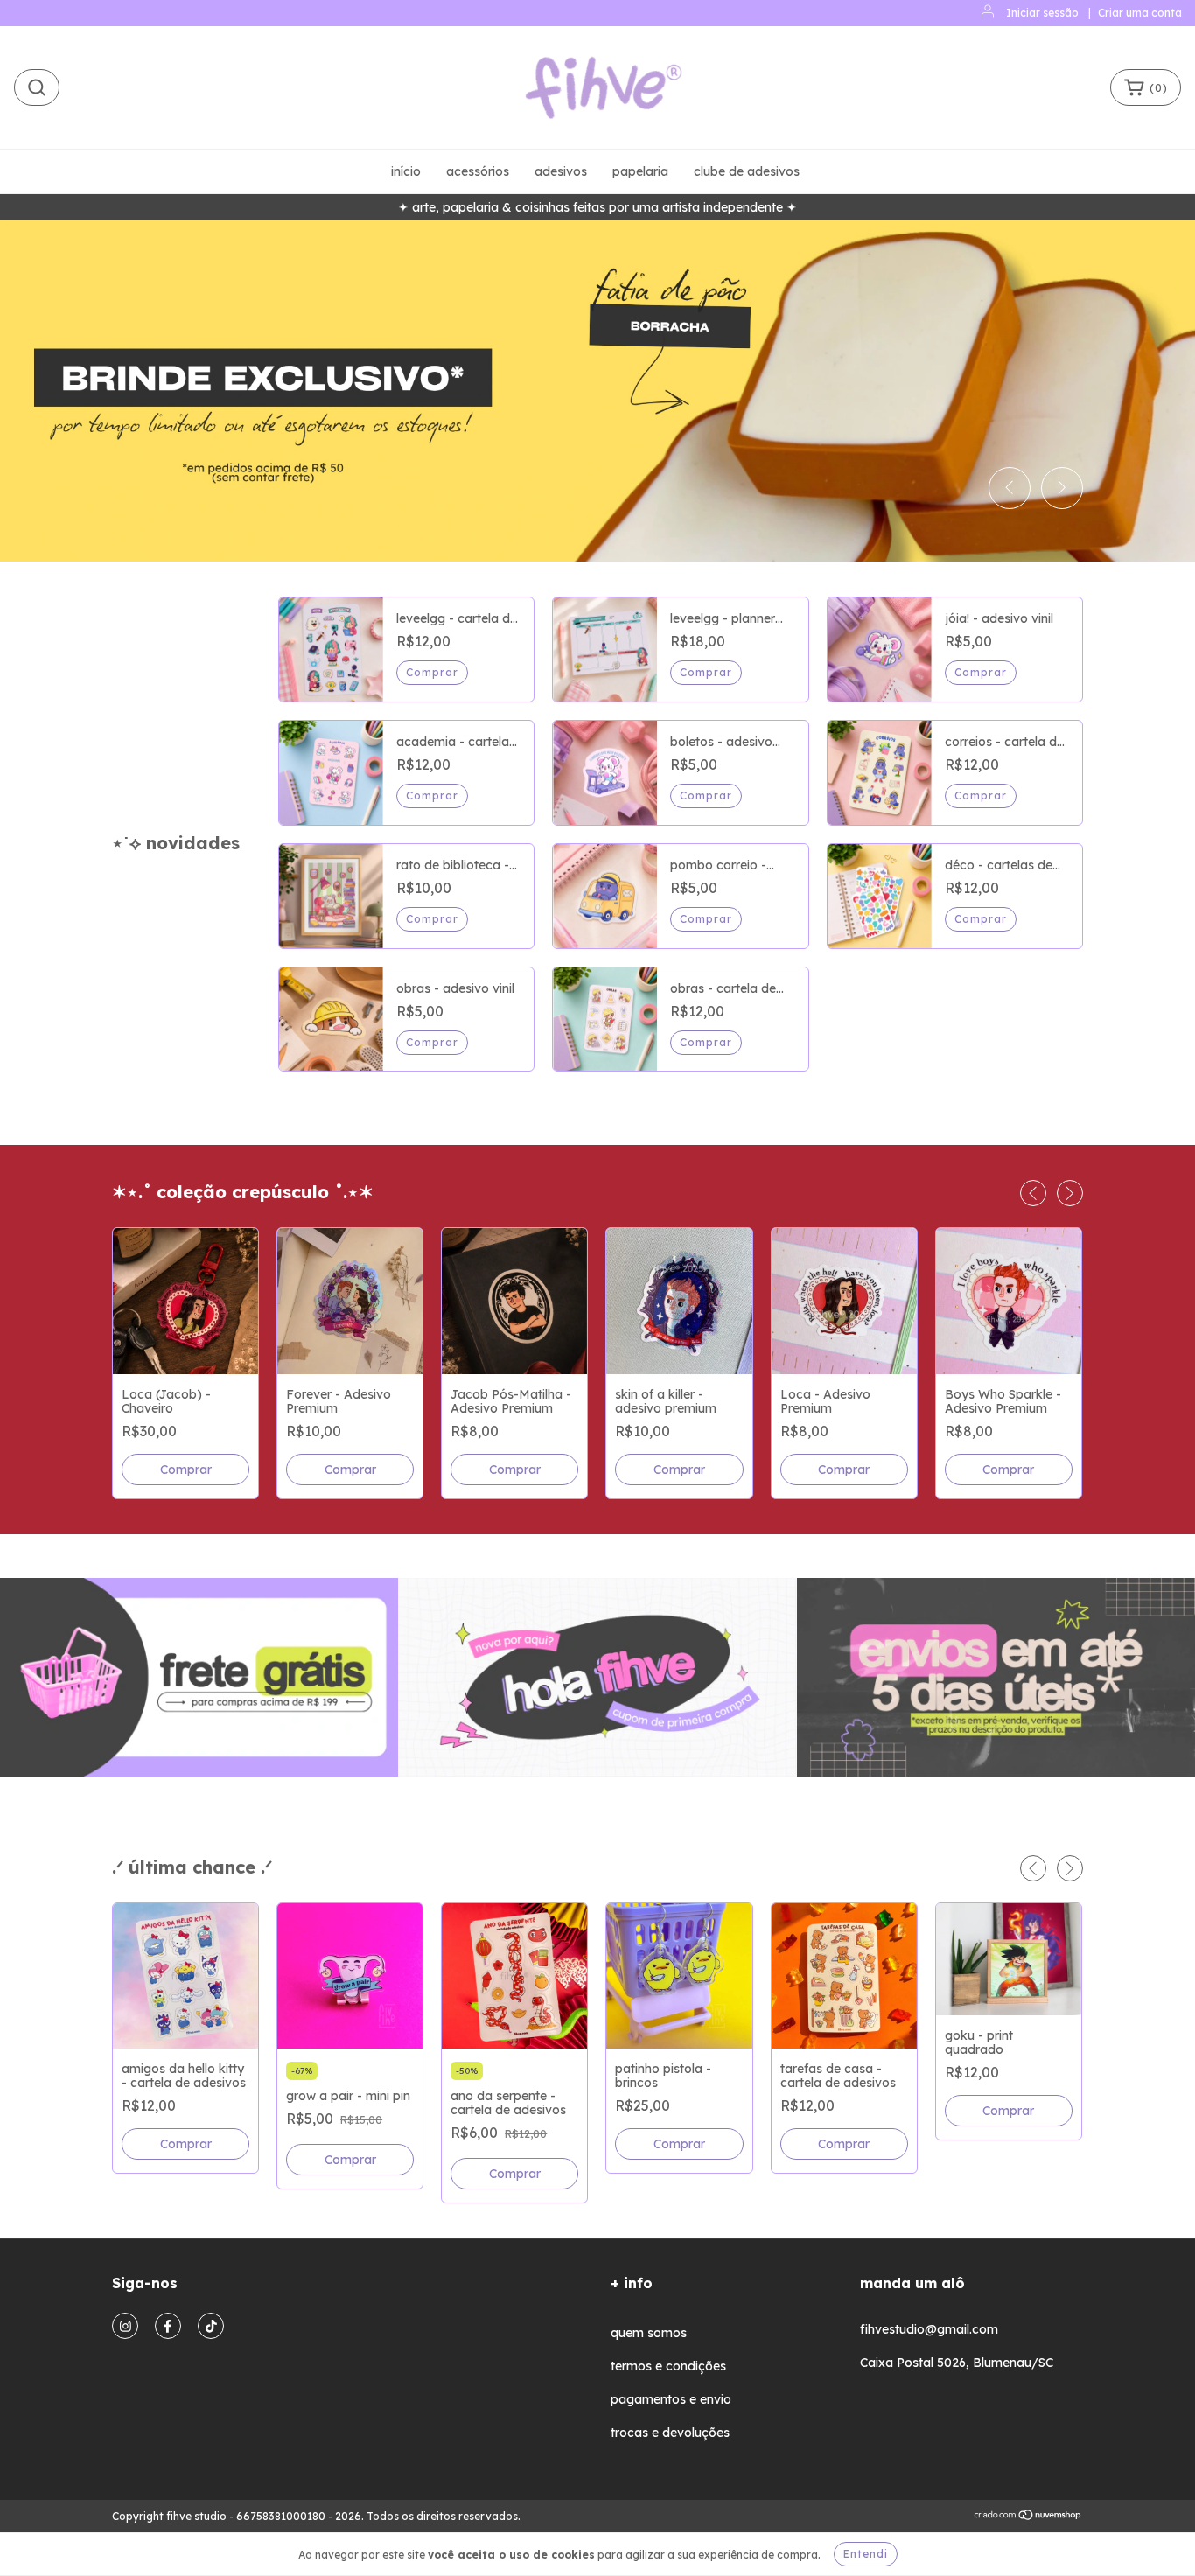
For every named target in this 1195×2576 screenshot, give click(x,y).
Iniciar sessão (1042, 13)
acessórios (478, 171)
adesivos (561, 171)
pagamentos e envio (671, 2399)
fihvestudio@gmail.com (929, 2329)
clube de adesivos (747, 171)
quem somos (649, 2333)
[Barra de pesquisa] (37, 87)
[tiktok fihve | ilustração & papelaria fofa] (211, 2326)
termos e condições (668, 2366)
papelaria (640, 171)
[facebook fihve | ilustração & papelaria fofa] (168, 2326)
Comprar (981, 919)
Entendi (866, 2554)
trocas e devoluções (670, 2433)
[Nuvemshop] (1028, 2517)
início (406, 171)
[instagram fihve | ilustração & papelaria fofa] (125, 2326)
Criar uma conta (1140, 13)
